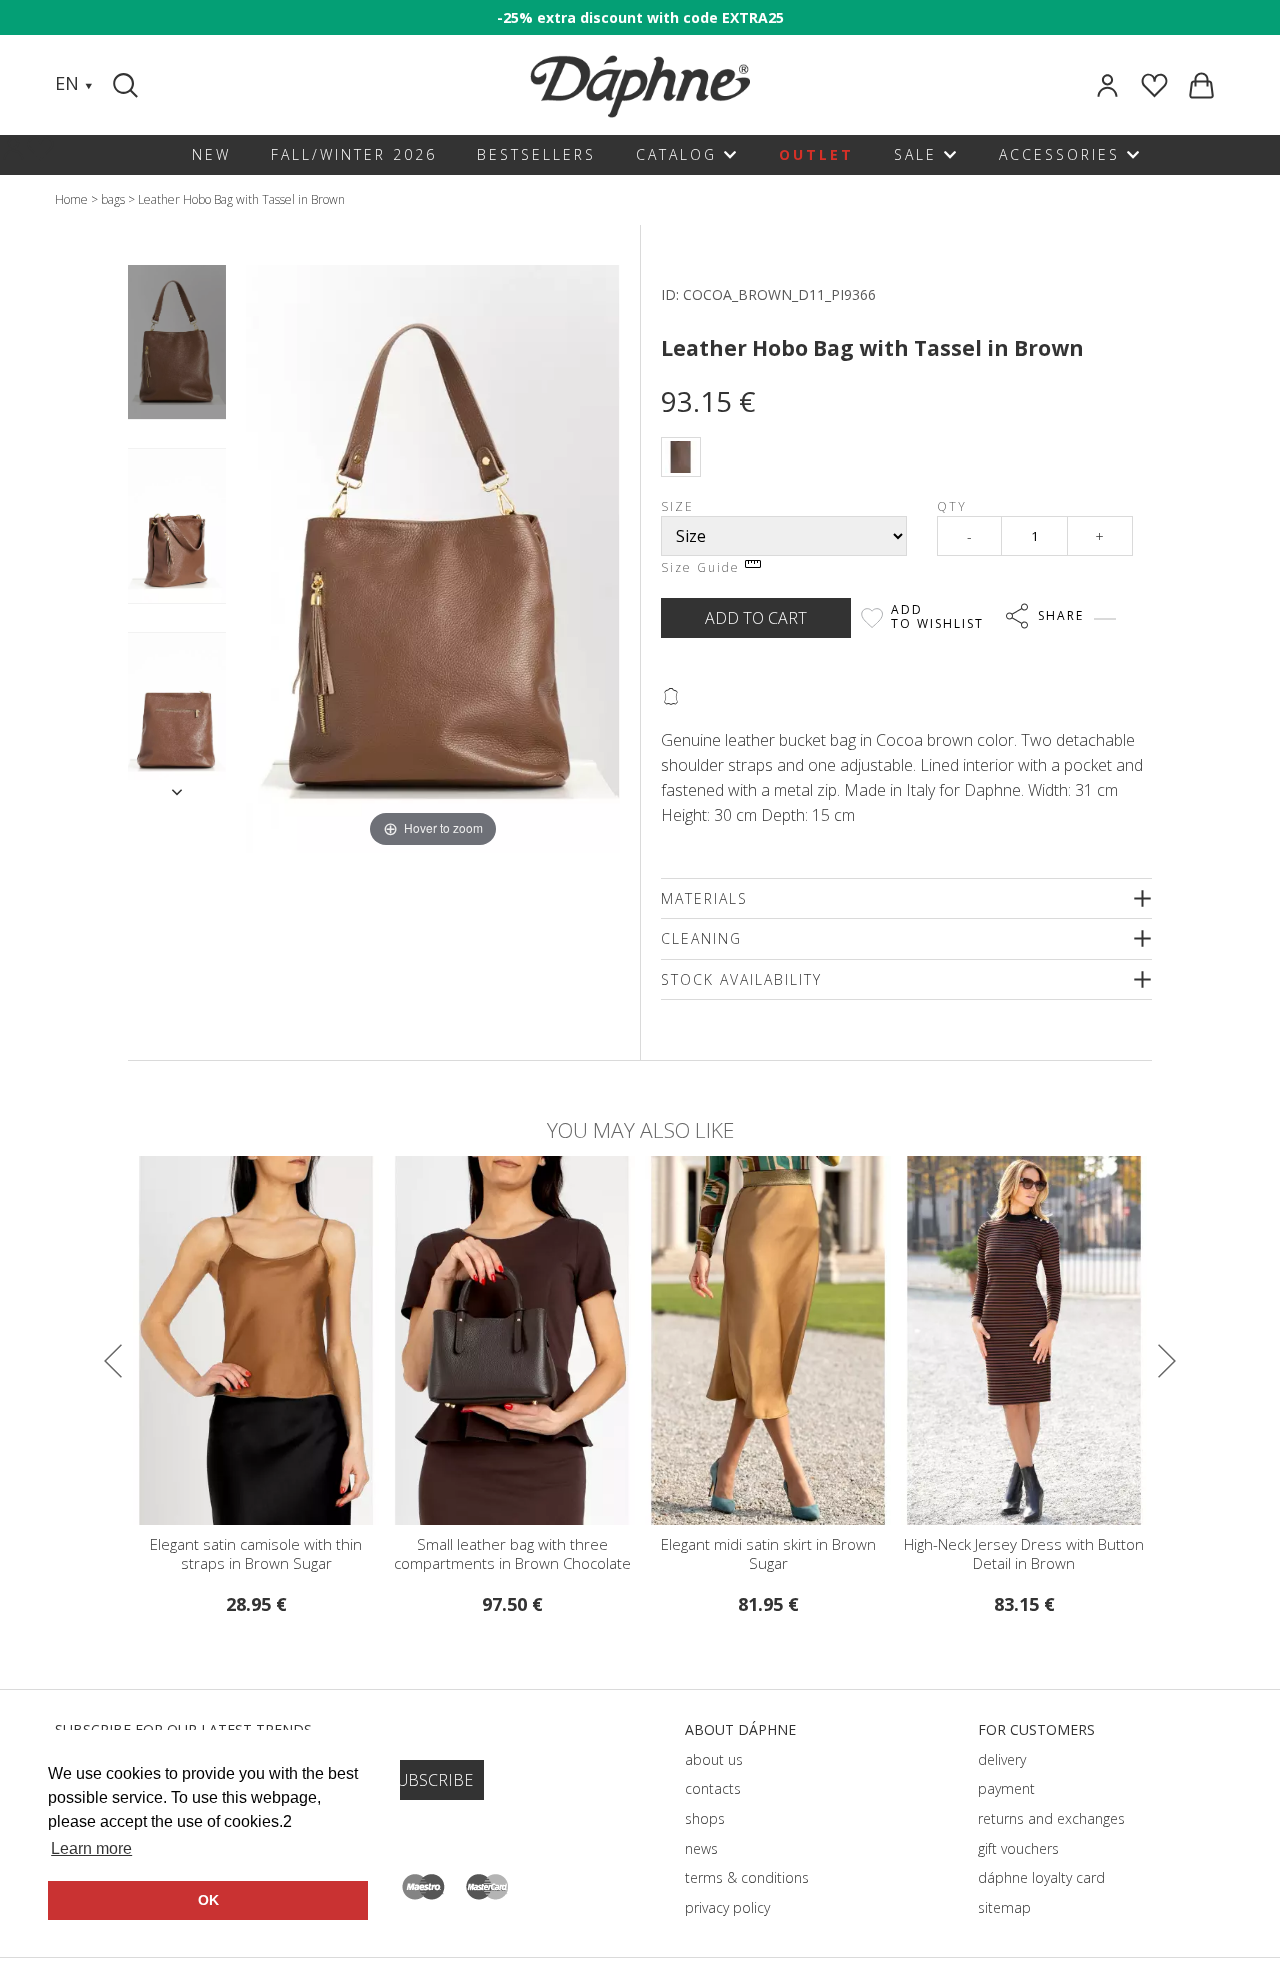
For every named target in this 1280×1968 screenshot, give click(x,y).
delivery (1002, 1759)
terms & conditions (747, 1877)
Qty (952, 506)
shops (705, 1818)
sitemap (1004, 1907)
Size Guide (703, 567)
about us (714, 1759)
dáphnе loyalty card (1041, 1877)
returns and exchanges (1051, 1818)
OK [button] (208, 1900)
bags (113, 199)
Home (71, 199)
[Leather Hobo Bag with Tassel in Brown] (177, 342)
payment (1006, 1788)
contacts (713, 1788)
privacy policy (727, 1907)
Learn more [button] (91, 1848)
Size (677, 506)
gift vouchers (1018, 1848)
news (701, 1848)
